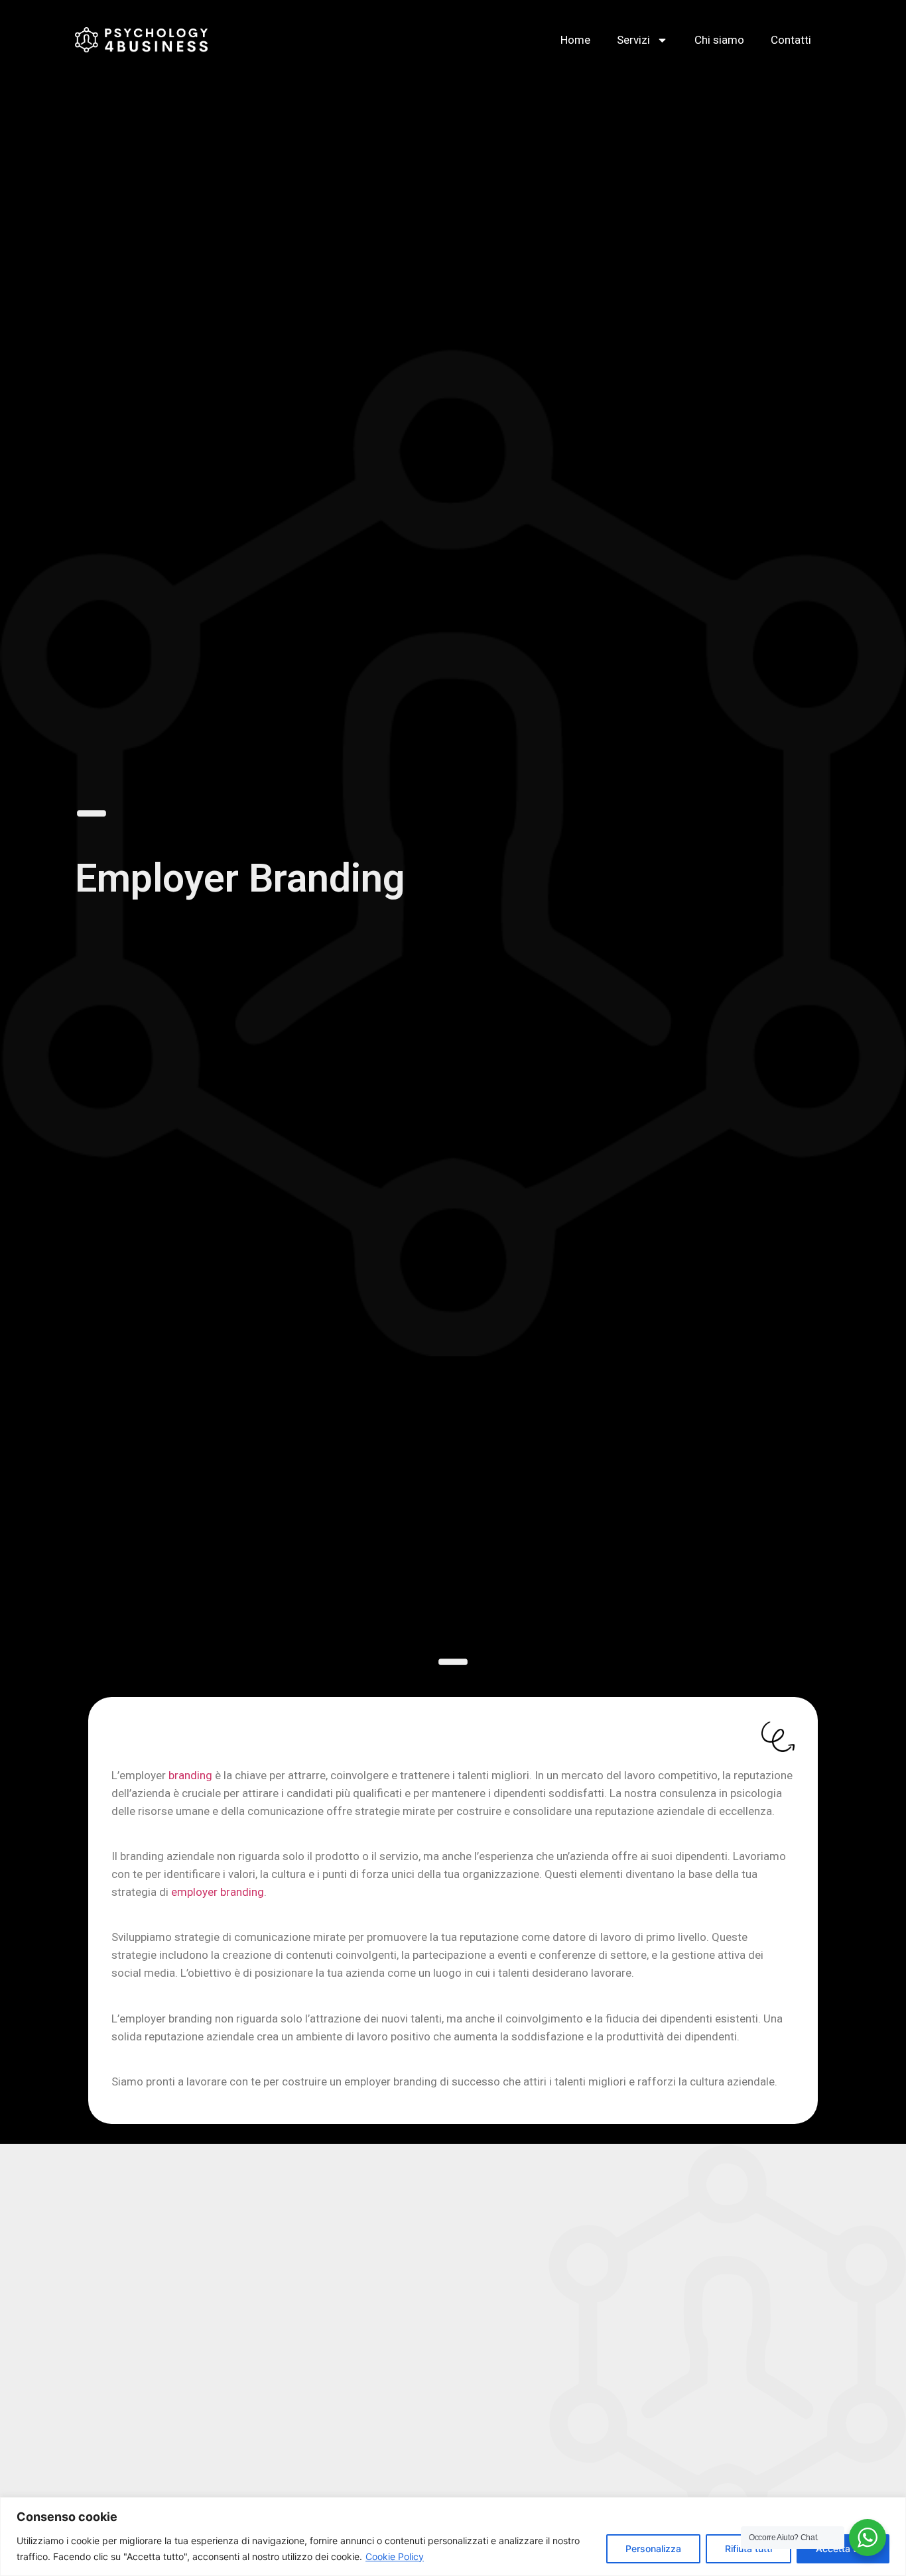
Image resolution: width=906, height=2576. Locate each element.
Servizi (633, 40)
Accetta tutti (843, 2548)
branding (190, 1775)
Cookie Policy (395, 2556)
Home (575, 40)
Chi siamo (719, 40)
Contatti (791, 40)
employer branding (218, 1892)
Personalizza (653, 2548)
